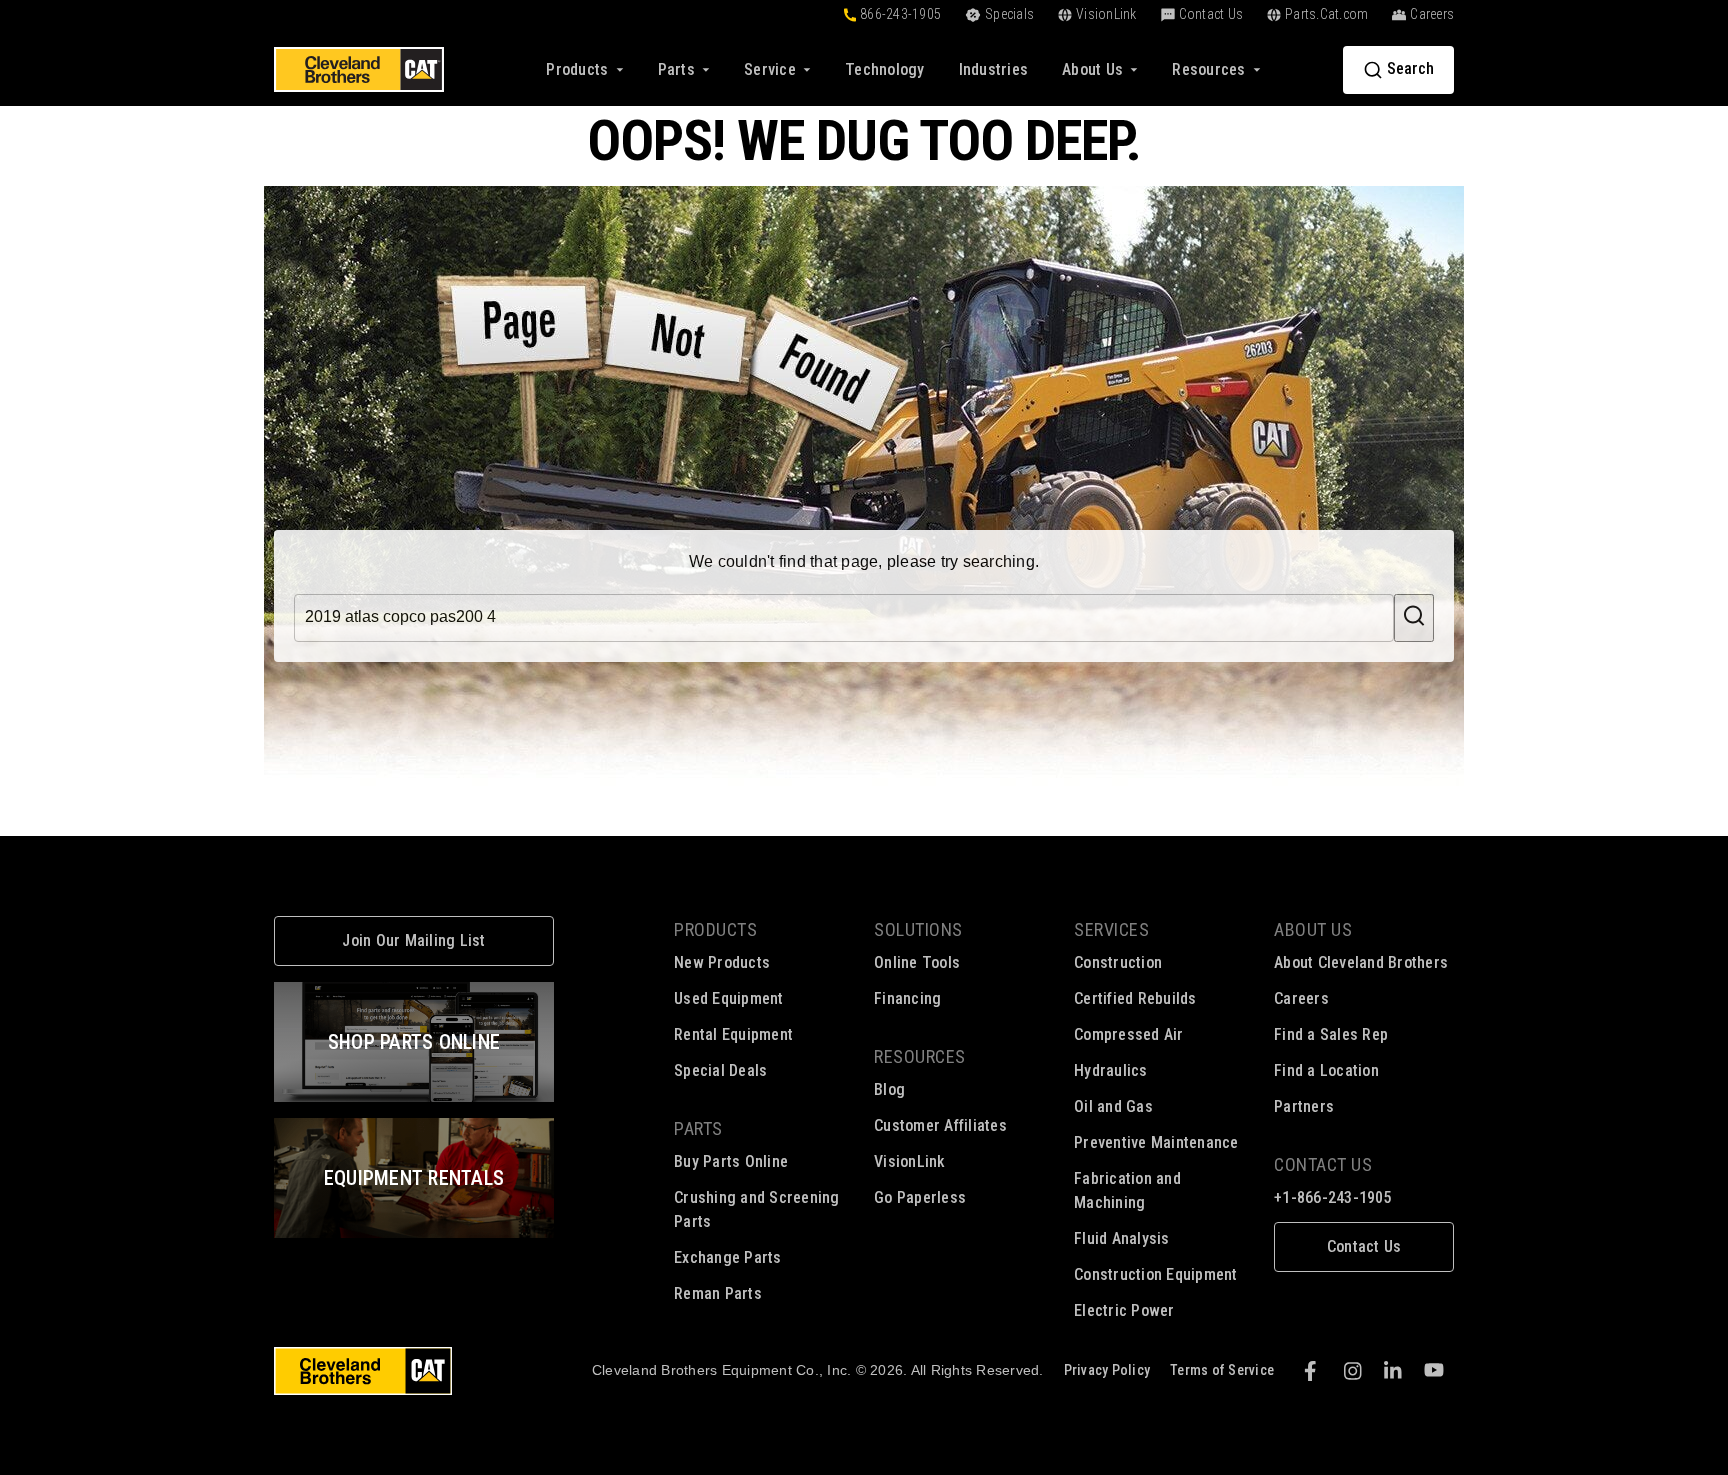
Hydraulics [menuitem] (1111, 1070)
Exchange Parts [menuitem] (728, 1257)
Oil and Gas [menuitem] (1113, 1106)
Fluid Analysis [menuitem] (1122, 1238)
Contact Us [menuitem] (1323, 1164)
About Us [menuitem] (1313, 929)
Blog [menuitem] (889, 1089)
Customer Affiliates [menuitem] (940, 1125)
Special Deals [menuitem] (720, 1070)
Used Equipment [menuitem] (729, 998)
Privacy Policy (1107, 1370)
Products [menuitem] (715, 929)
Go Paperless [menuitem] (920, 1197)
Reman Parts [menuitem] (718, 1293)
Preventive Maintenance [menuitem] (1156, 1142)
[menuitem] (885, 69)
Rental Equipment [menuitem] (733, 1034)
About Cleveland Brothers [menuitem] (1361, 962)
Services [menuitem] (1111, 929)
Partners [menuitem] (1304, 1106)
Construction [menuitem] (1118, 962)
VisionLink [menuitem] (910, 1161)
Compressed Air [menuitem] (1129, 1034)
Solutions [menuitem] (918, 929)
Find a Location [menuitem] (1326, 1070)
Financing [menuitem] (907, 998)
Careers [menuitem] (1301, 998)
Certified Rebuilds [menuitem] (1135, 998)
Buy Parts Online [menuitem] (731, 1161)
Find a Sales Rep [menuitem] (1331, 1034)
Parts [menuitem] (698, 1128)
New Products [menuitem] (722, 962)
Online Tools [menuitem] (917, 962)
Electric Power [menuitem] (1124, 1310)
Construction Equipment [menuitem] (1156, 1274)
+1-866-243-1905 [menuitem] (1333, 1197)
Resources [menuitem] (920, 1056)
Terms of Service (1222, 1370)
